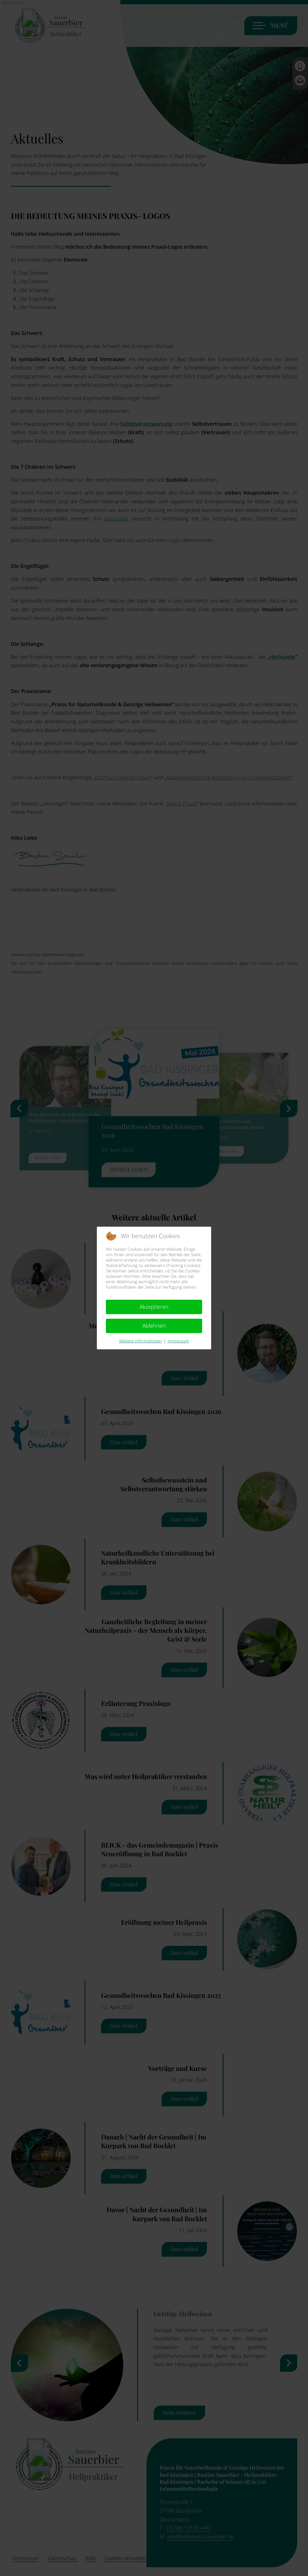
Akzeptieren (154, 1307)
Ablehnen (154, 1326)
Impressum (178, 1341)
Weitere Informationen (140, 1341)
